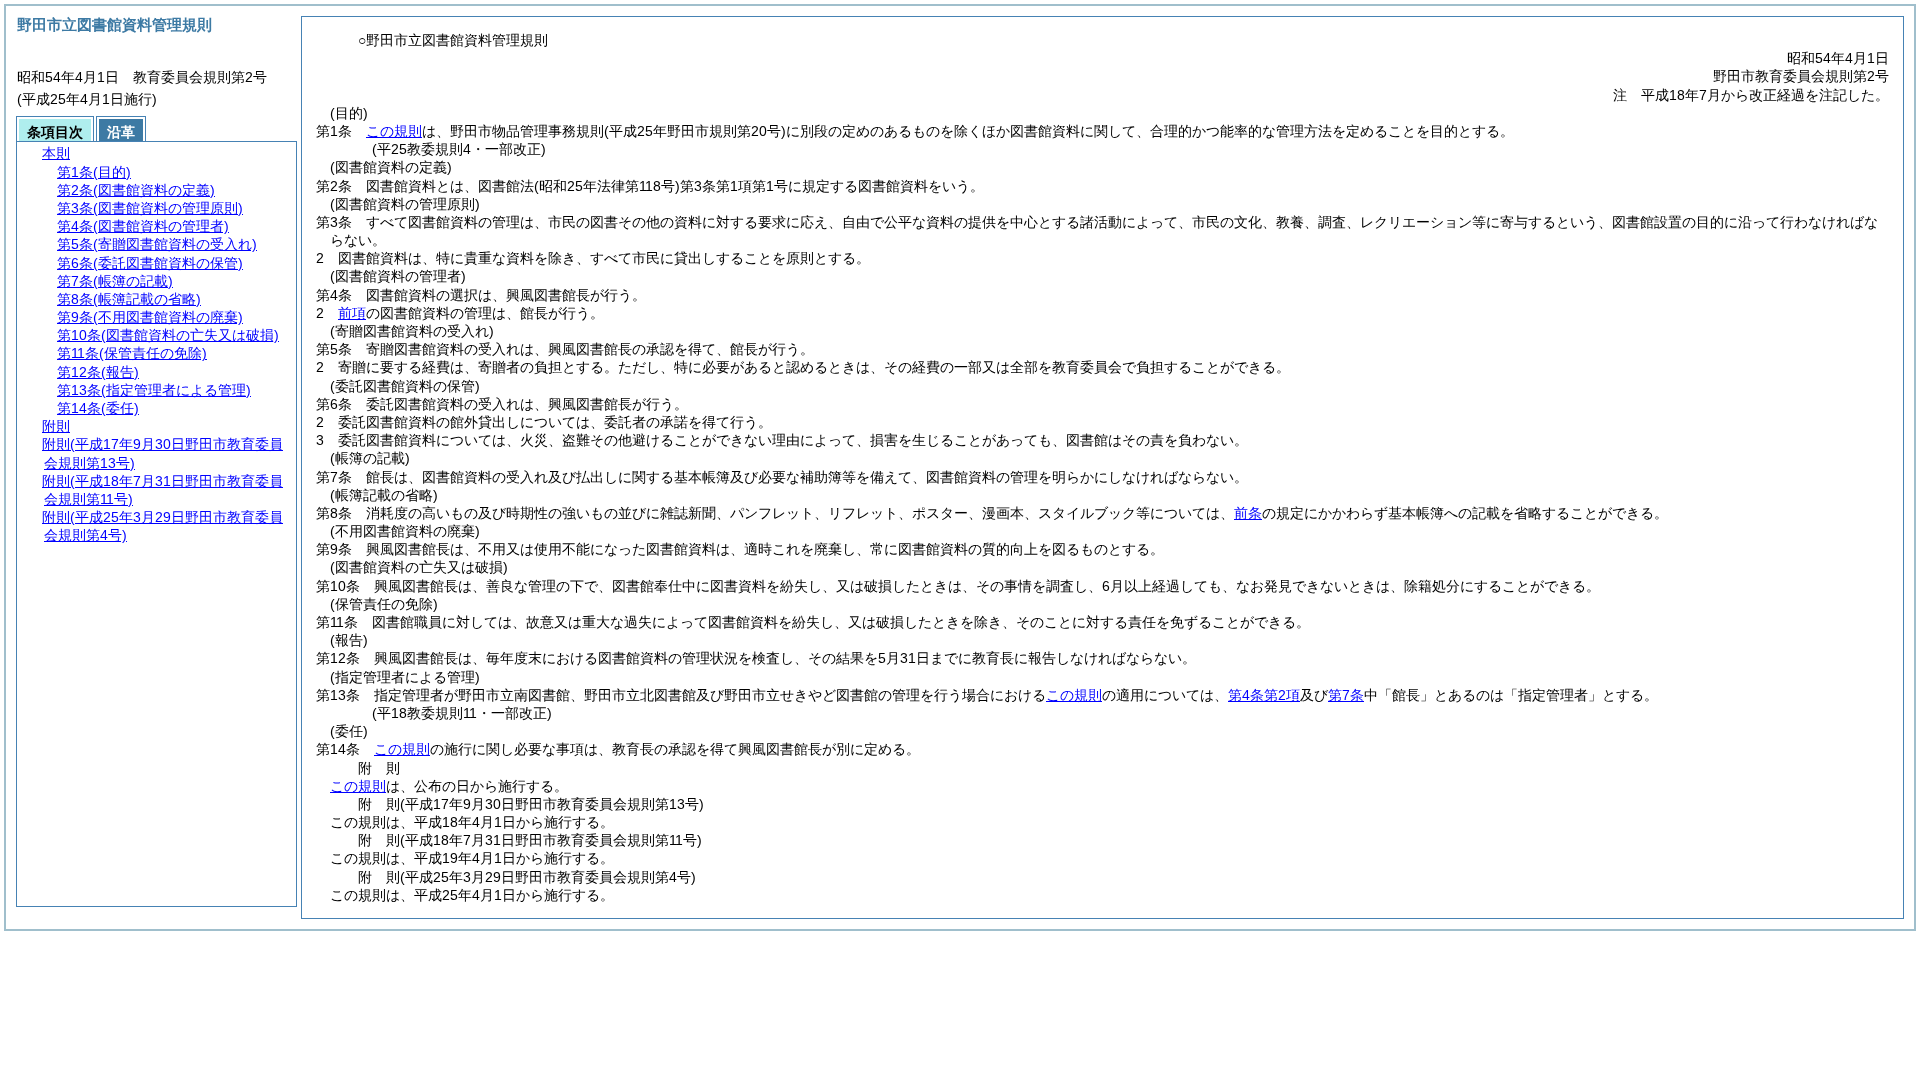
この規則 (394, 131)
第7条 (1346, 695)
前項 (352, 313)
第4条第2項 (1264, 695)
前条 (1248, 513)
